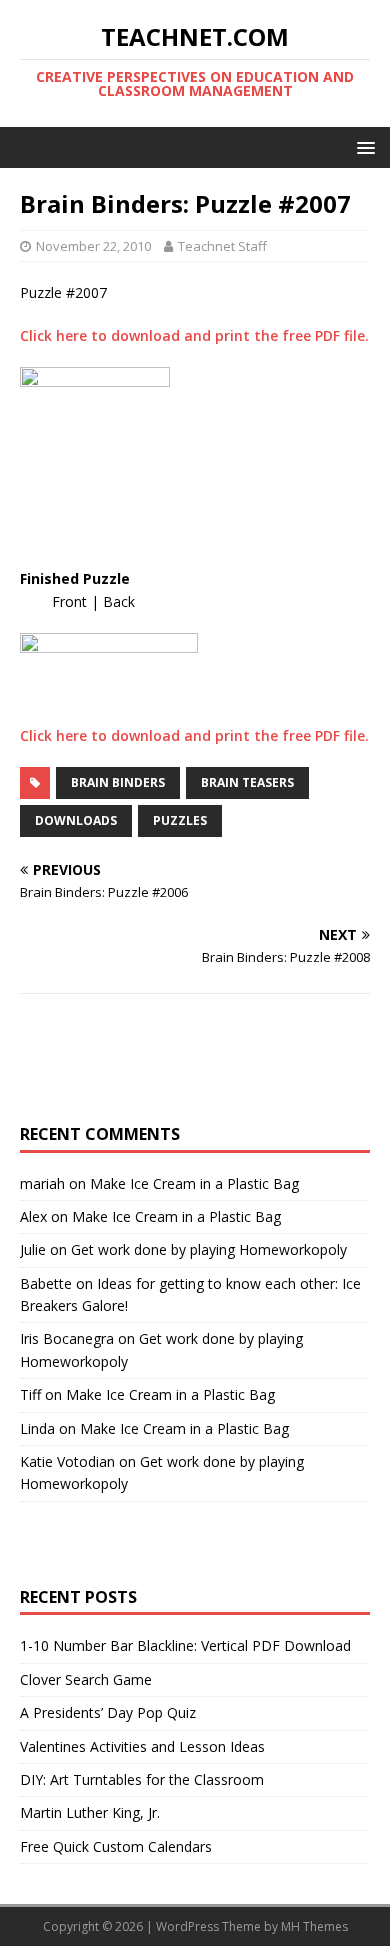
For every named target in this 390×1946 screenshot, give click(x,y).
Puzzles (180, 820)
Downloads (76, 820)
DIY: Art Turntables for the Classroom (142, 1779)
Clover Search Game (86, 1679)
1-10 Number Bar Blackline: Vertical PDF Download (185, 1645)
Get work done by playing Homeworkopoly (209, 1249)
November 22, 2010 (93, 246)
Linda (37, 1428)
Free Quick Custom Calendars (116, 1846)
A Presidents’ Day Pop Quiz (108, 1712)
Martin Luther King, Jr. (90, 1812)
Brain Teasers (247, 782)
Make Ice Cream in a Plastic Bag (194, 1183)
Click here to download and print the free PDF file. (194, 335)
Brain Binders (118, 782)
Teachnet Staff (222, 246)
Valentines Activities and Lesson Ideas (142, 1746)
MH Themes (314, 1926)
